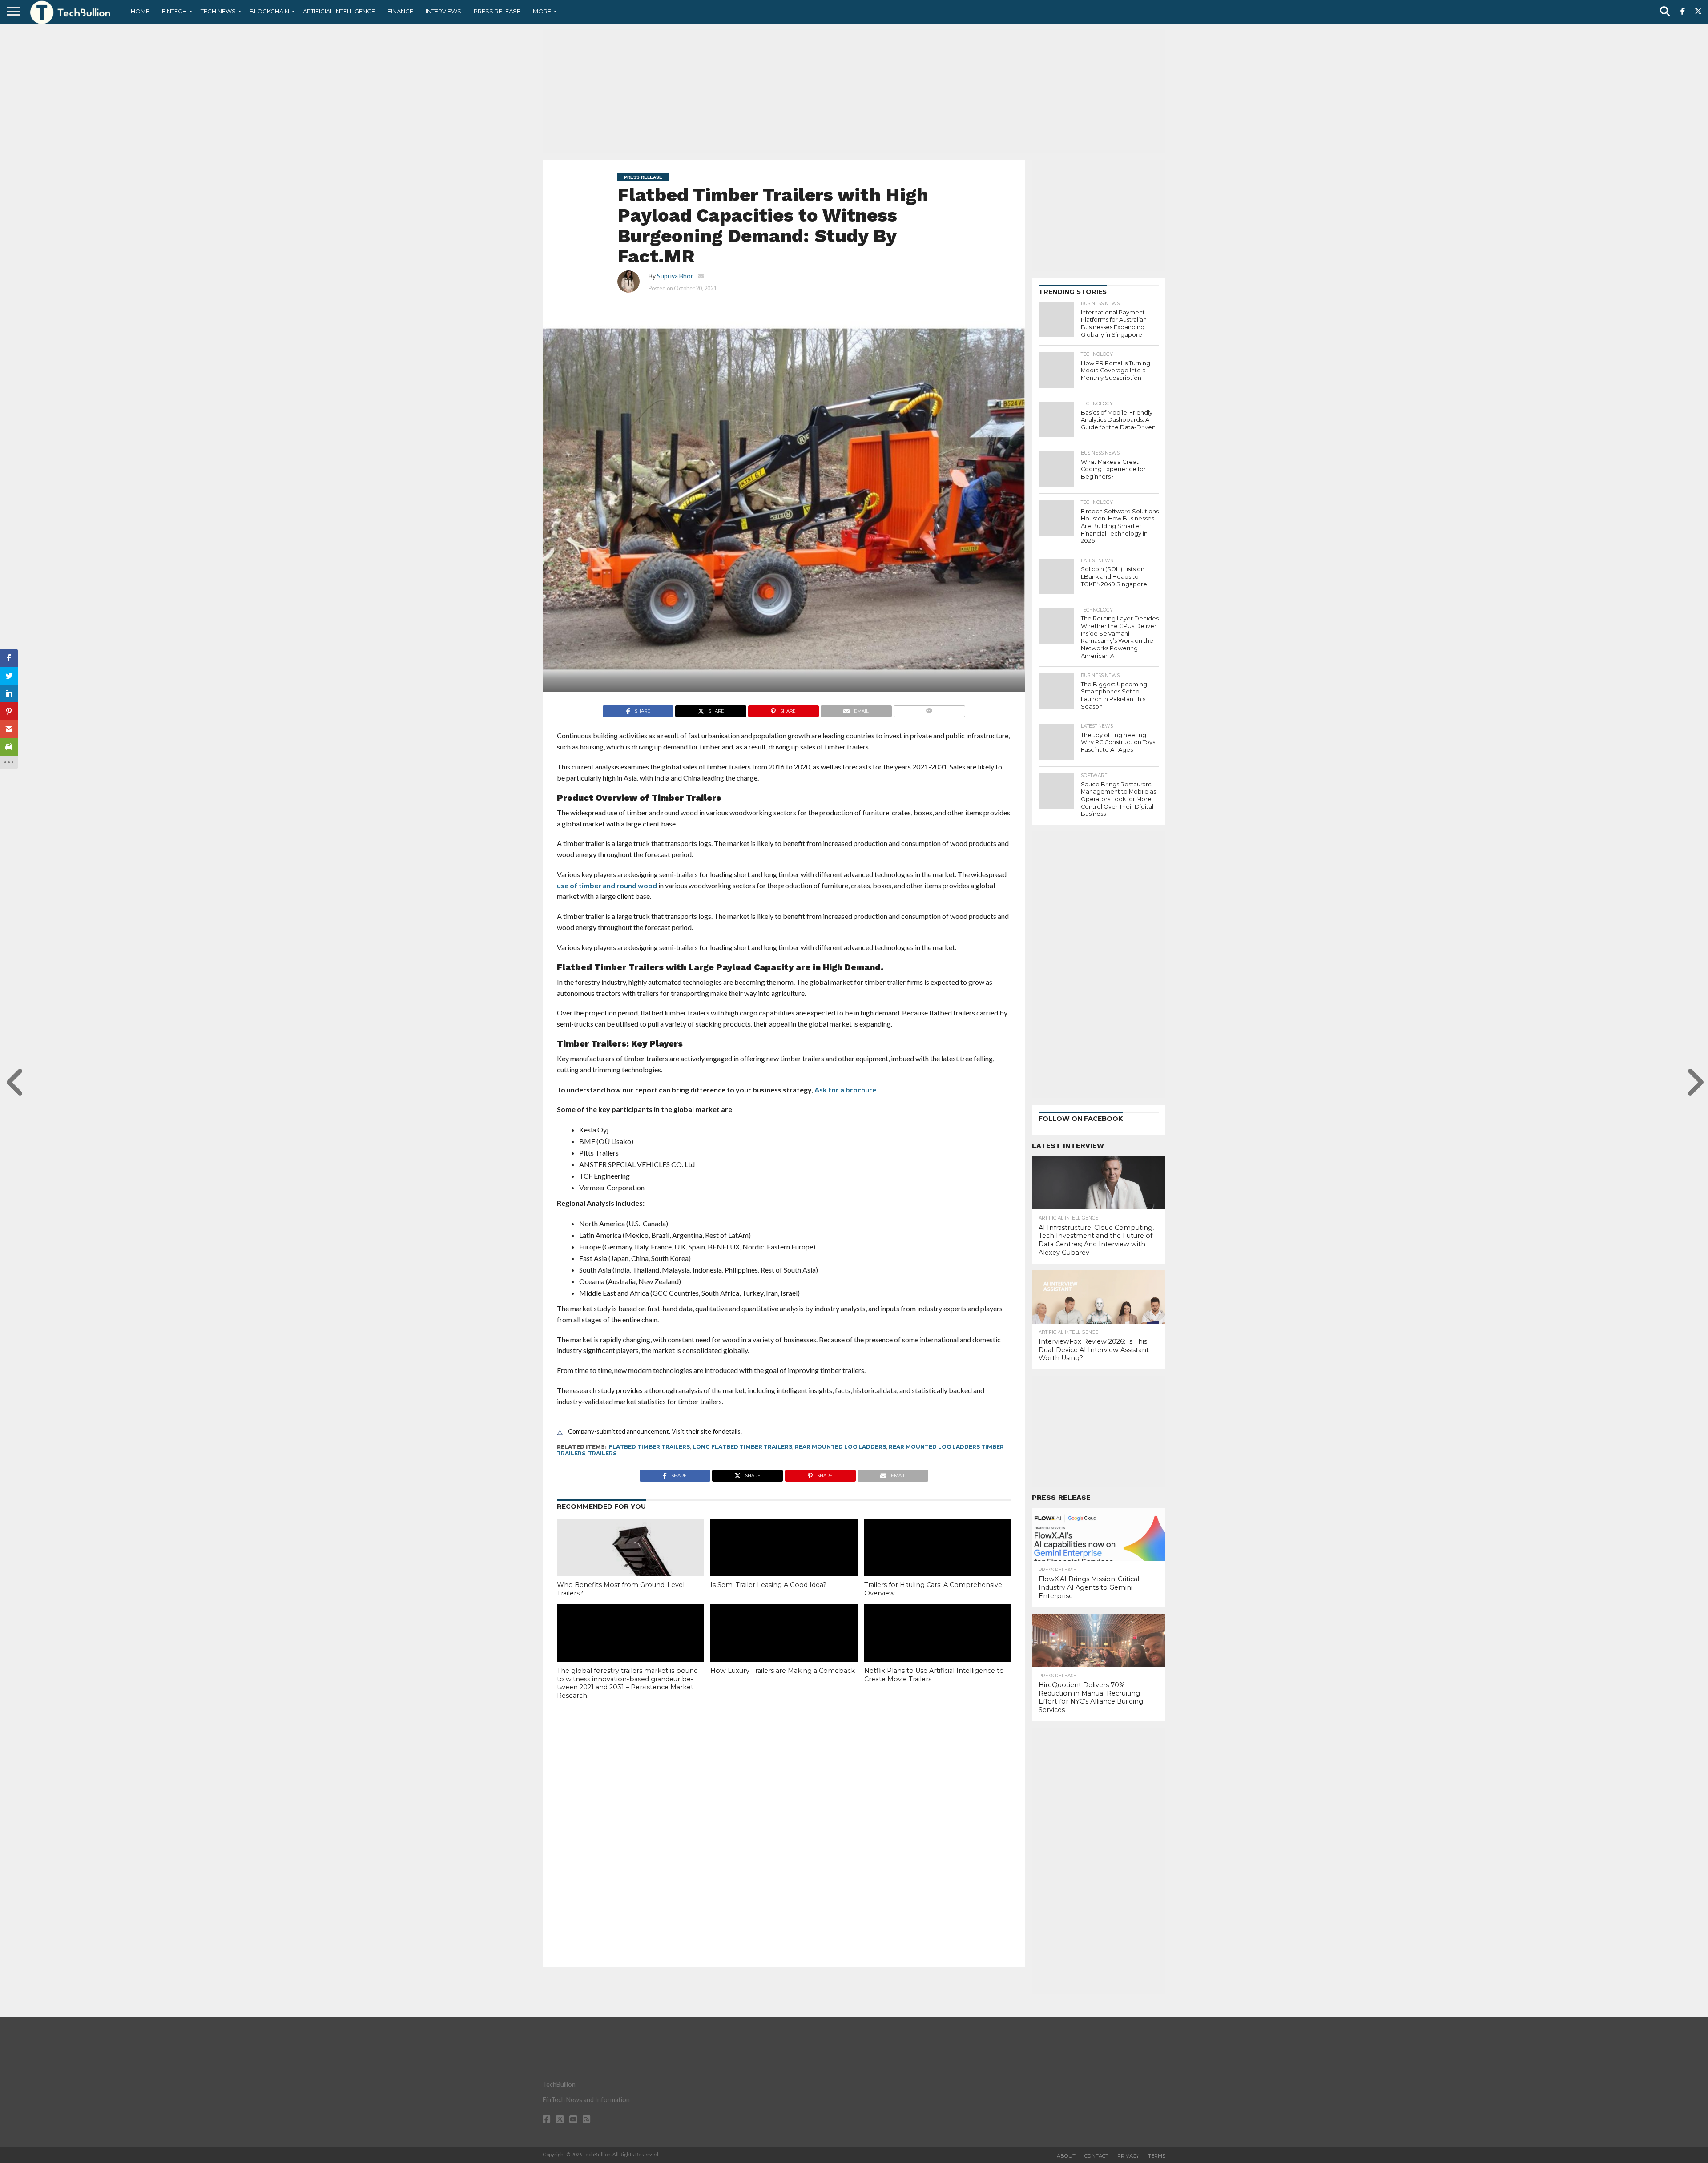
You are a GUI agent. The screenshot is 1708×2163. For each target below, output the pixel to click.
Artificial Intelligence (339, 11)
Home (140, 11)
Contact (1096, 2156)
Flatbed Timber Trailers (649, 1447)
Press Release (497, 11)
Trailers (602, 1453)
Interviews (443, 11)
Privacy (1128, 2156)
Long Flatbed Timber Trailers (742, 1447)
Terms (1157, 2156)
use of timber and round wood (607, 885)
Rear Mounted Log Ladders (840, 1447)
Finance (400, 11)
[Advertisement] (854, 91)
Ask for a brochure (845, 1090)
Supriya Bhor (675, 276)
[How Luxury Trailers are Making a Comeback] (784, 1648)
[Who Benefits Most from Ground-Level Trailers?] (630, 1567)
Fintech (174, 11)
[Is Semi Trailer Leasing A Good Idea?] (784, 1563)
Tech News (218, 11)
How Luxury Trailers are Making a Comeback (783, 1671)
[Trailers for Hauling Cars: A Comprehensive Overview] (938, 1563)
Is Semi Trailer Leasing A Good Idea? (768, 1585)
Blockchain (269, 11)
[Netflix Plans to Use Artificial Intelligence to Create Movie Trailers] (938, 1648)
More (542, 11)
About (1066, 2156)
